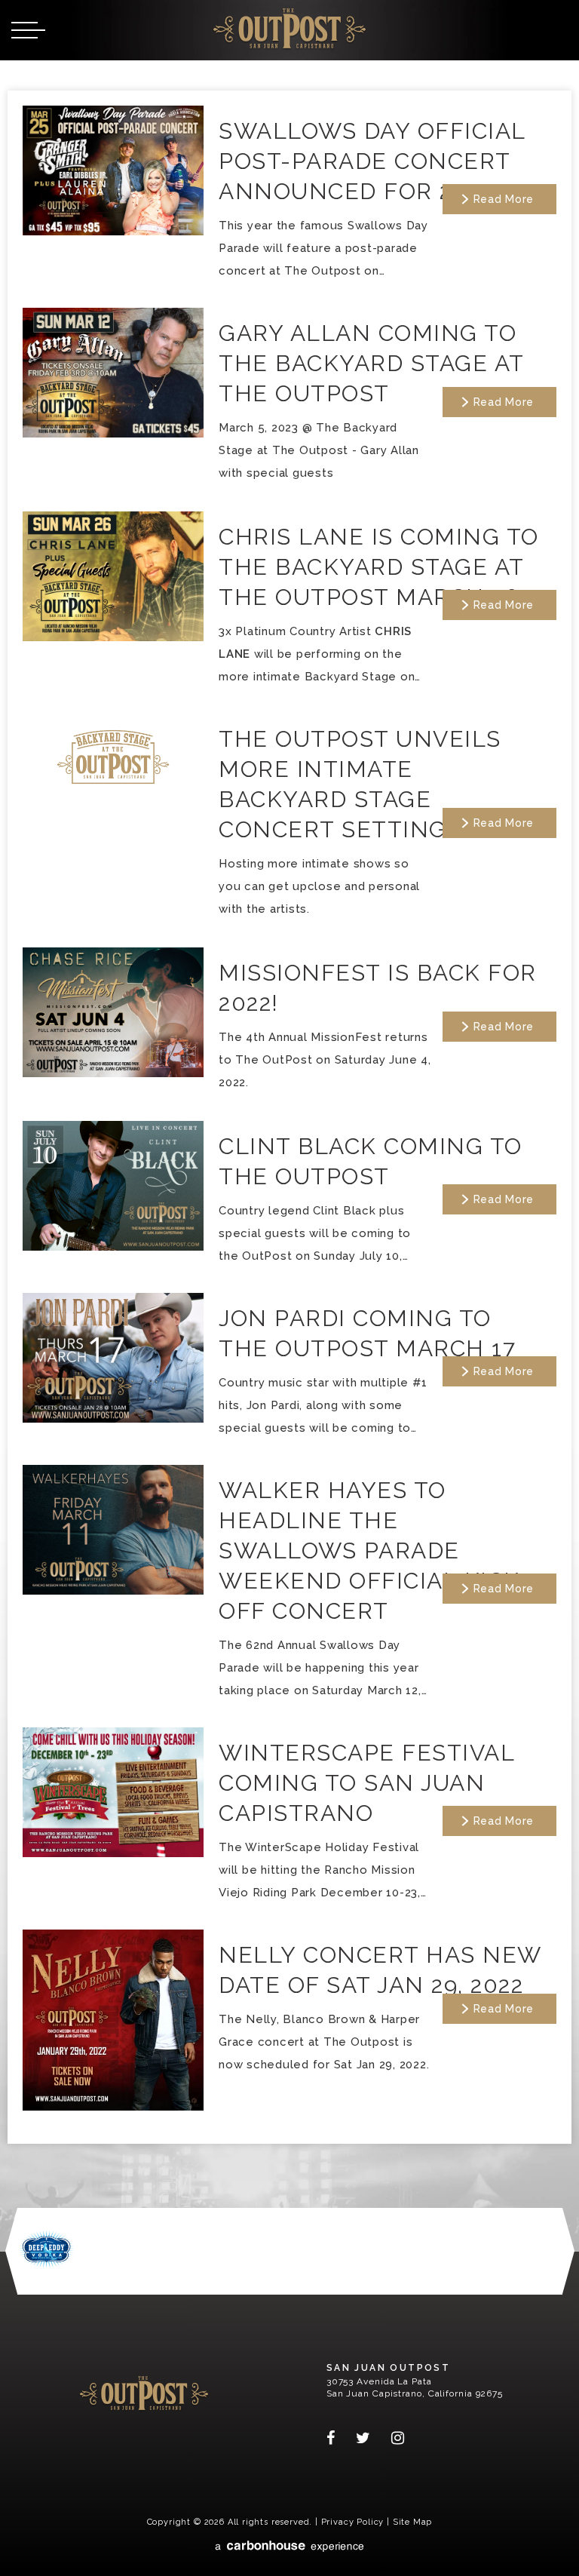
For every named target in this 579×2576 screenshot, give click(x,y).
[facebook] (336, 2438)
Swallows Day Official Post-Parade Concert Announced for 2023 (372, 161)
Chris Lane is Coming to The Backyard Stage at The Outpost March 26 (379, 567)
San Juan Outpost (289, 28)
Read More (504, 199)
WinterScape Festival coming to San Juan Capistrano (366, 1783)
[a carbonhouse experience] (289, 2546)
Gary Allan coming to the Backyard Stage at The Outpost (371, 363)
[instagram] (392, 2438)
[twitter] (363, 2438)
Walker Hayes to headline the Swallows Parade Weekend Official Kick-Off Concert (374, 1551)
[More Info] (113, 231)
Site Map (413, 2522)
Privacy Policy (353, 2522)
